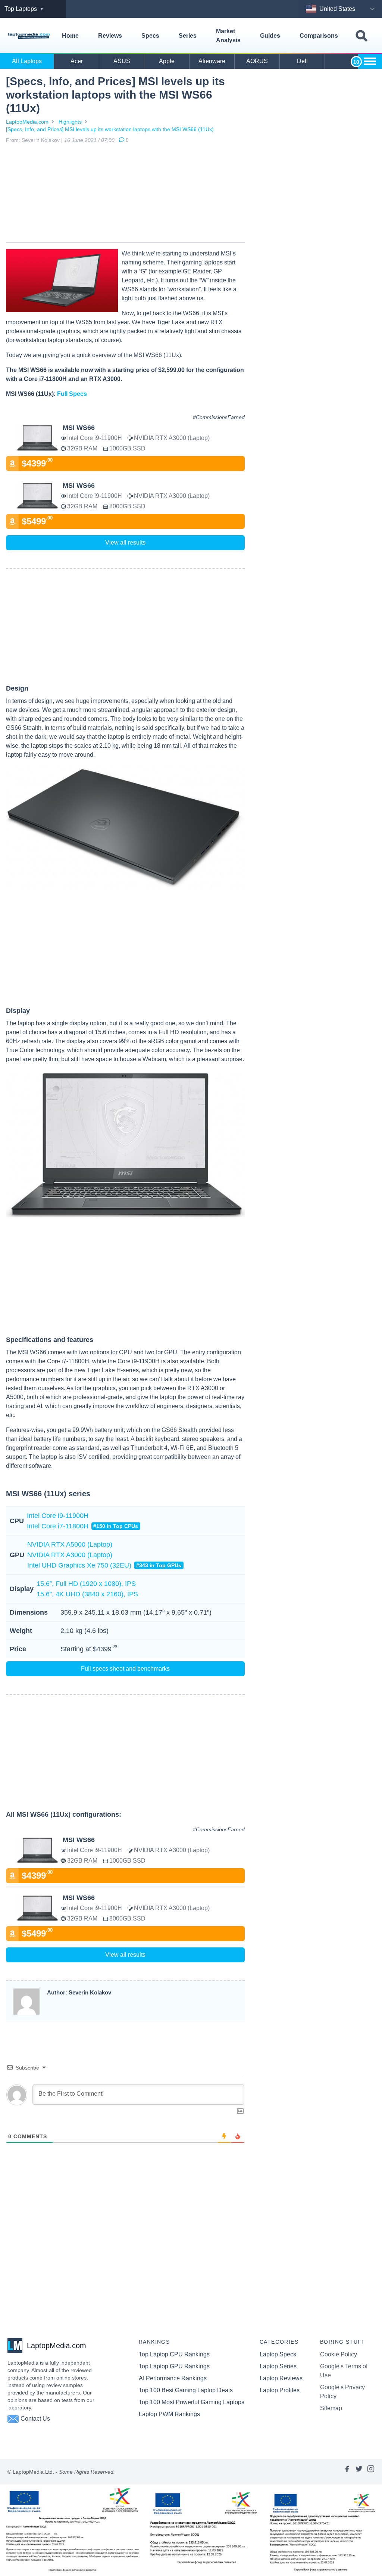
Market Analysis (228, 36)
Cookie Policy (339, 2354)
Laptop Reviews (281, 2378)
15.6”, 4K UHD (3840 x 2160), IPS (87, 1594)
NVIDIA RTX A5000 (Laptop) (70, 1544)
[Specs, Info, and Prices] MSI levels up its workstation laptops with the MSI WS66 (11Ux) (110, 129)
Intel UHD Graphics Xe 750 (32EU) (104, 1565)
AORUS (257, 61)
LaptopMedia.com (27, 122)
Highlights (70, 122)
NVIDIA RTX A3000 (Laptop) (70, 1555)
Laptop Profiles (280, 2390)
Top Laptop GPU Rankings (174, 2366)
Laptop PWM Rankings (169, 2414)
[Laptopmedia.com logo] (29, 36)
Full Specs (72, 394)
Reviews (110, 36)
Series (188, 36)
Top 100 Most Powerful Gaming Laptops (192, 2402)
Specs (150, 36)
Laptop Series (278, 2366)
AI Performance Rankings (173, 2378)
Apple (167, 61)
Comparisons (319, 36)
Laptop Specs (278, 2354)
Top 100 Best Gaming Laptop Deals (186, 2390)
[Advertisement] (125, 195)
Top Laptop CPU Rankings (174, 2354)
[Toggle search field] (361, 36)
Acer (77, 61)
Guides (270, 36)
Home (70, 36)
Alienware (212, 61)
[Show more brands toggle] (370, 61)
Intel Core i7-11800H (82, 1526)
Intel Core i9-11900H (58, 1516)
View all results (125, 543)
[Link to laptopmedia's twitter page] (359, 2472)
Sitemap (331, 2408)
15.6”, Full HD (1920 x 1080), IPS (86, 1584)
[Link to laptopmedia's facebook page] (347, 2472)
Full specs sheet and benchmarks (125, 1669)
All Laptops (27, 61)
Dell (302, 61)
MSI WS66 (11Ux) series (48, 1494)
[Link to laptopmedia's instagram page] (371, 2472)
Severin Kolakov (41, 140)
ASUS (122, 61)
